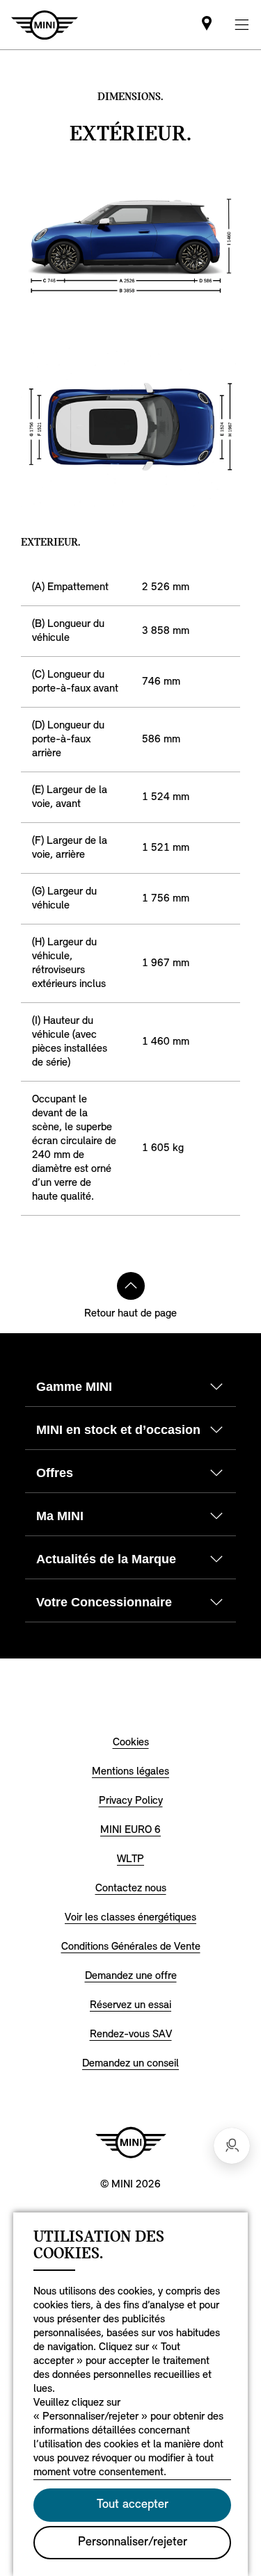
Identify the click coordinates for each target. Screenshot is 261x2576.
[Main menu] (242, 25)
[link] (207, 25)
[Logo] (131, 2142)
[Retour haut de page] (131, 1286)
